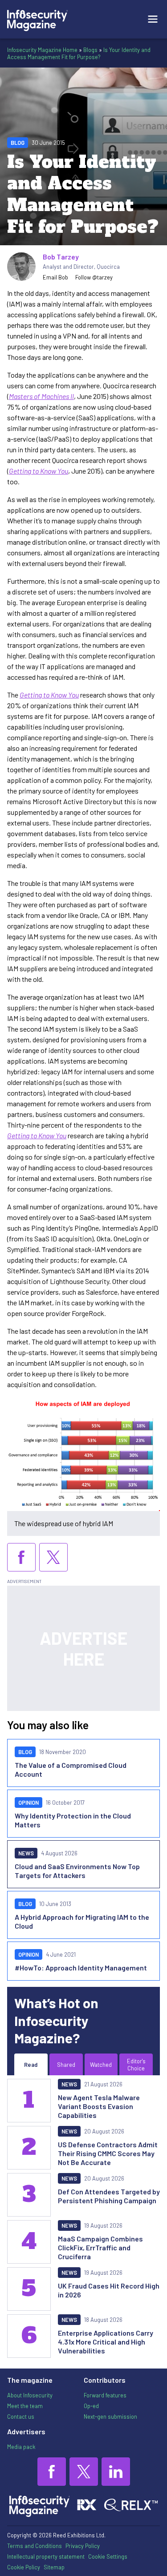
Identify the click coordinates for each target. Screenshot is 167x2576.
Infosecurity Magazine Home (42, 50)
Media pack (21, 2447)
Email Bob (55, 277)
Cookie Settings (108, 2556)
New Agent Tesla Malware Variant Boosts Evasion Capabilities (99, 2106)
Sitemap (54, 2567)
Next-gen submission (110, 2416)
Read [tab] (31, 2065)
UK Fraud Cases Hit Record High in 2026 (109, 2290)
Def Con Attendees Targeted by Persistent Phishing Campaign (109, 2196)
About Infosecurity (30, 2395)
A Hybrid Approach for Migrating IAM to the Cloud (82, 1921)
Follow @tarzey (94, 277)
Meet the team (25, 2406)
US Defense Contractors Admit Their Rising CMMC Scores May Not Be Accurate (108, 2153)
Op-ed (91, 2406)
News (26, 1853)
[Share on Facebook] (21, 1557)
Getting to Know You (39, 471)
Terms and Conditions (35, 2546)
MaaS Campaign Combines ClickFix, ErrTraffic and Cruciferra (100, 2247)
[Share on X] (53, 1557)
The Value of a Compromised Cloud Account (71, 1769)
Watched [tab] (101, 2065)
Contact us (21, 2416)
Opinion (29, 1802)
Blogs (90, 50)
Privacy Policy (83, 2546)
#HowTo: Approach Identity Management (81, 1968)
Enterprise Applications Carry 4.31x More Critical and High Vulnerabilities (106, 2342)
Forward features (105, 2395)
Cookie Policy (24, 2567)
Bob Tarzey (61, 257)
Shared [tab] (66, 2065)
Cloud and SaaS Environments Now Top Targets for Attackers (77, 1871)
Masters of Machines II (41, 396)
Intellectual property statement (46, 2556)
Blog (18, 143)
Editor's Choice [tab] (136, 2065)
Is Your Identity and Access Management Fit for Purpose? (79, 53)
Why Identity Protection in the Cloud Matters (73, 1820)
